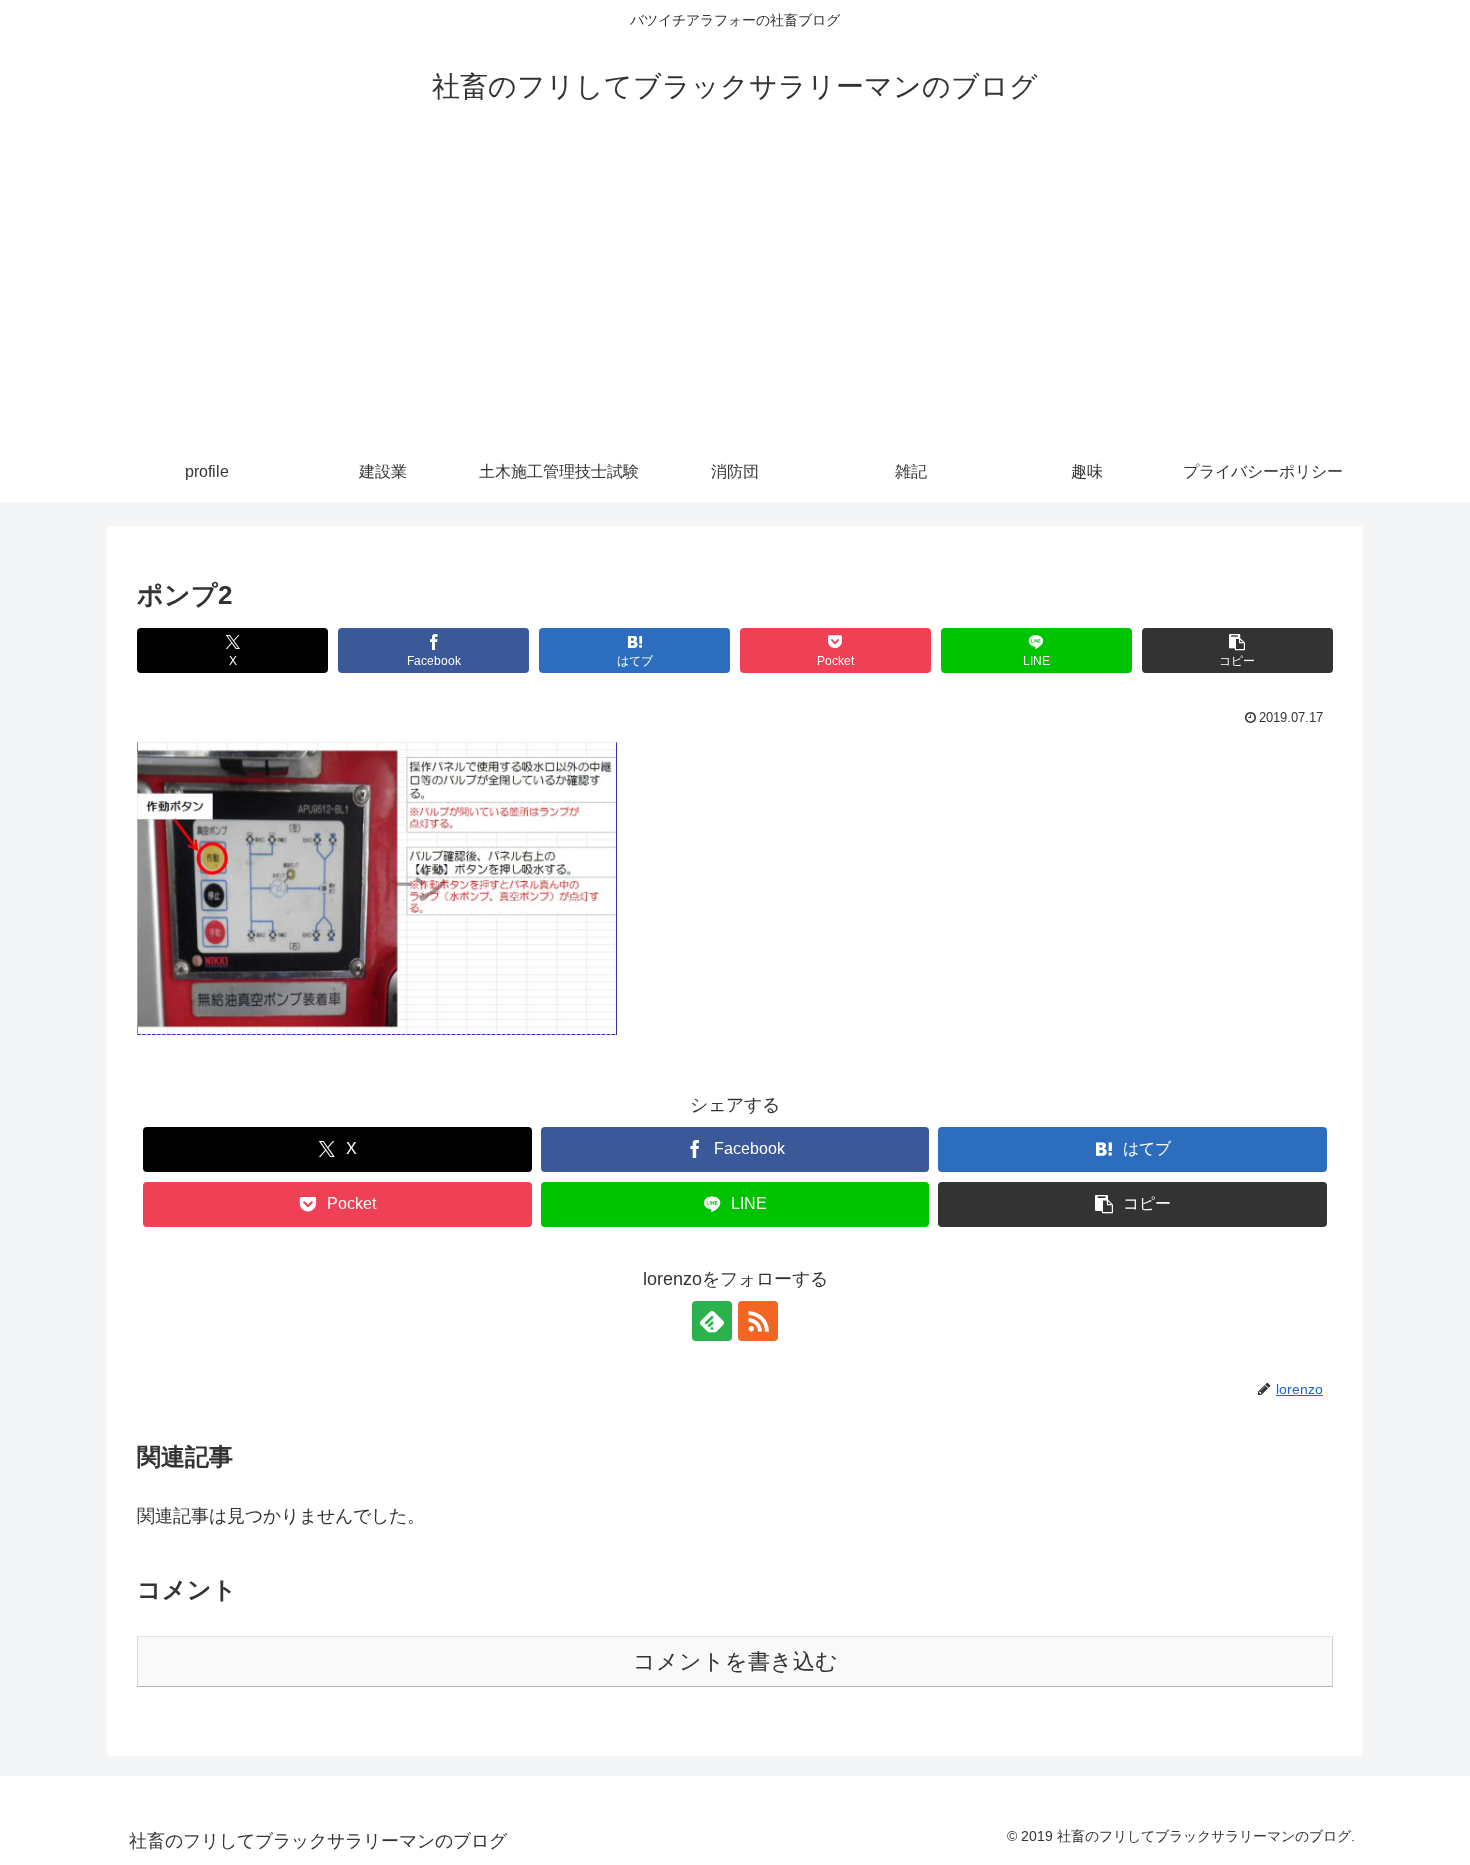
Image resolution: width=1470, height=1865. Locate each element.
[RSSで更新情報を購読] (758, 1321)
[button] (1237, 650)
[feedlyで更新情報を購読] (712, 1321)
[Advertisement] (735, 292)
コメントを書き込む (735, 1661)
